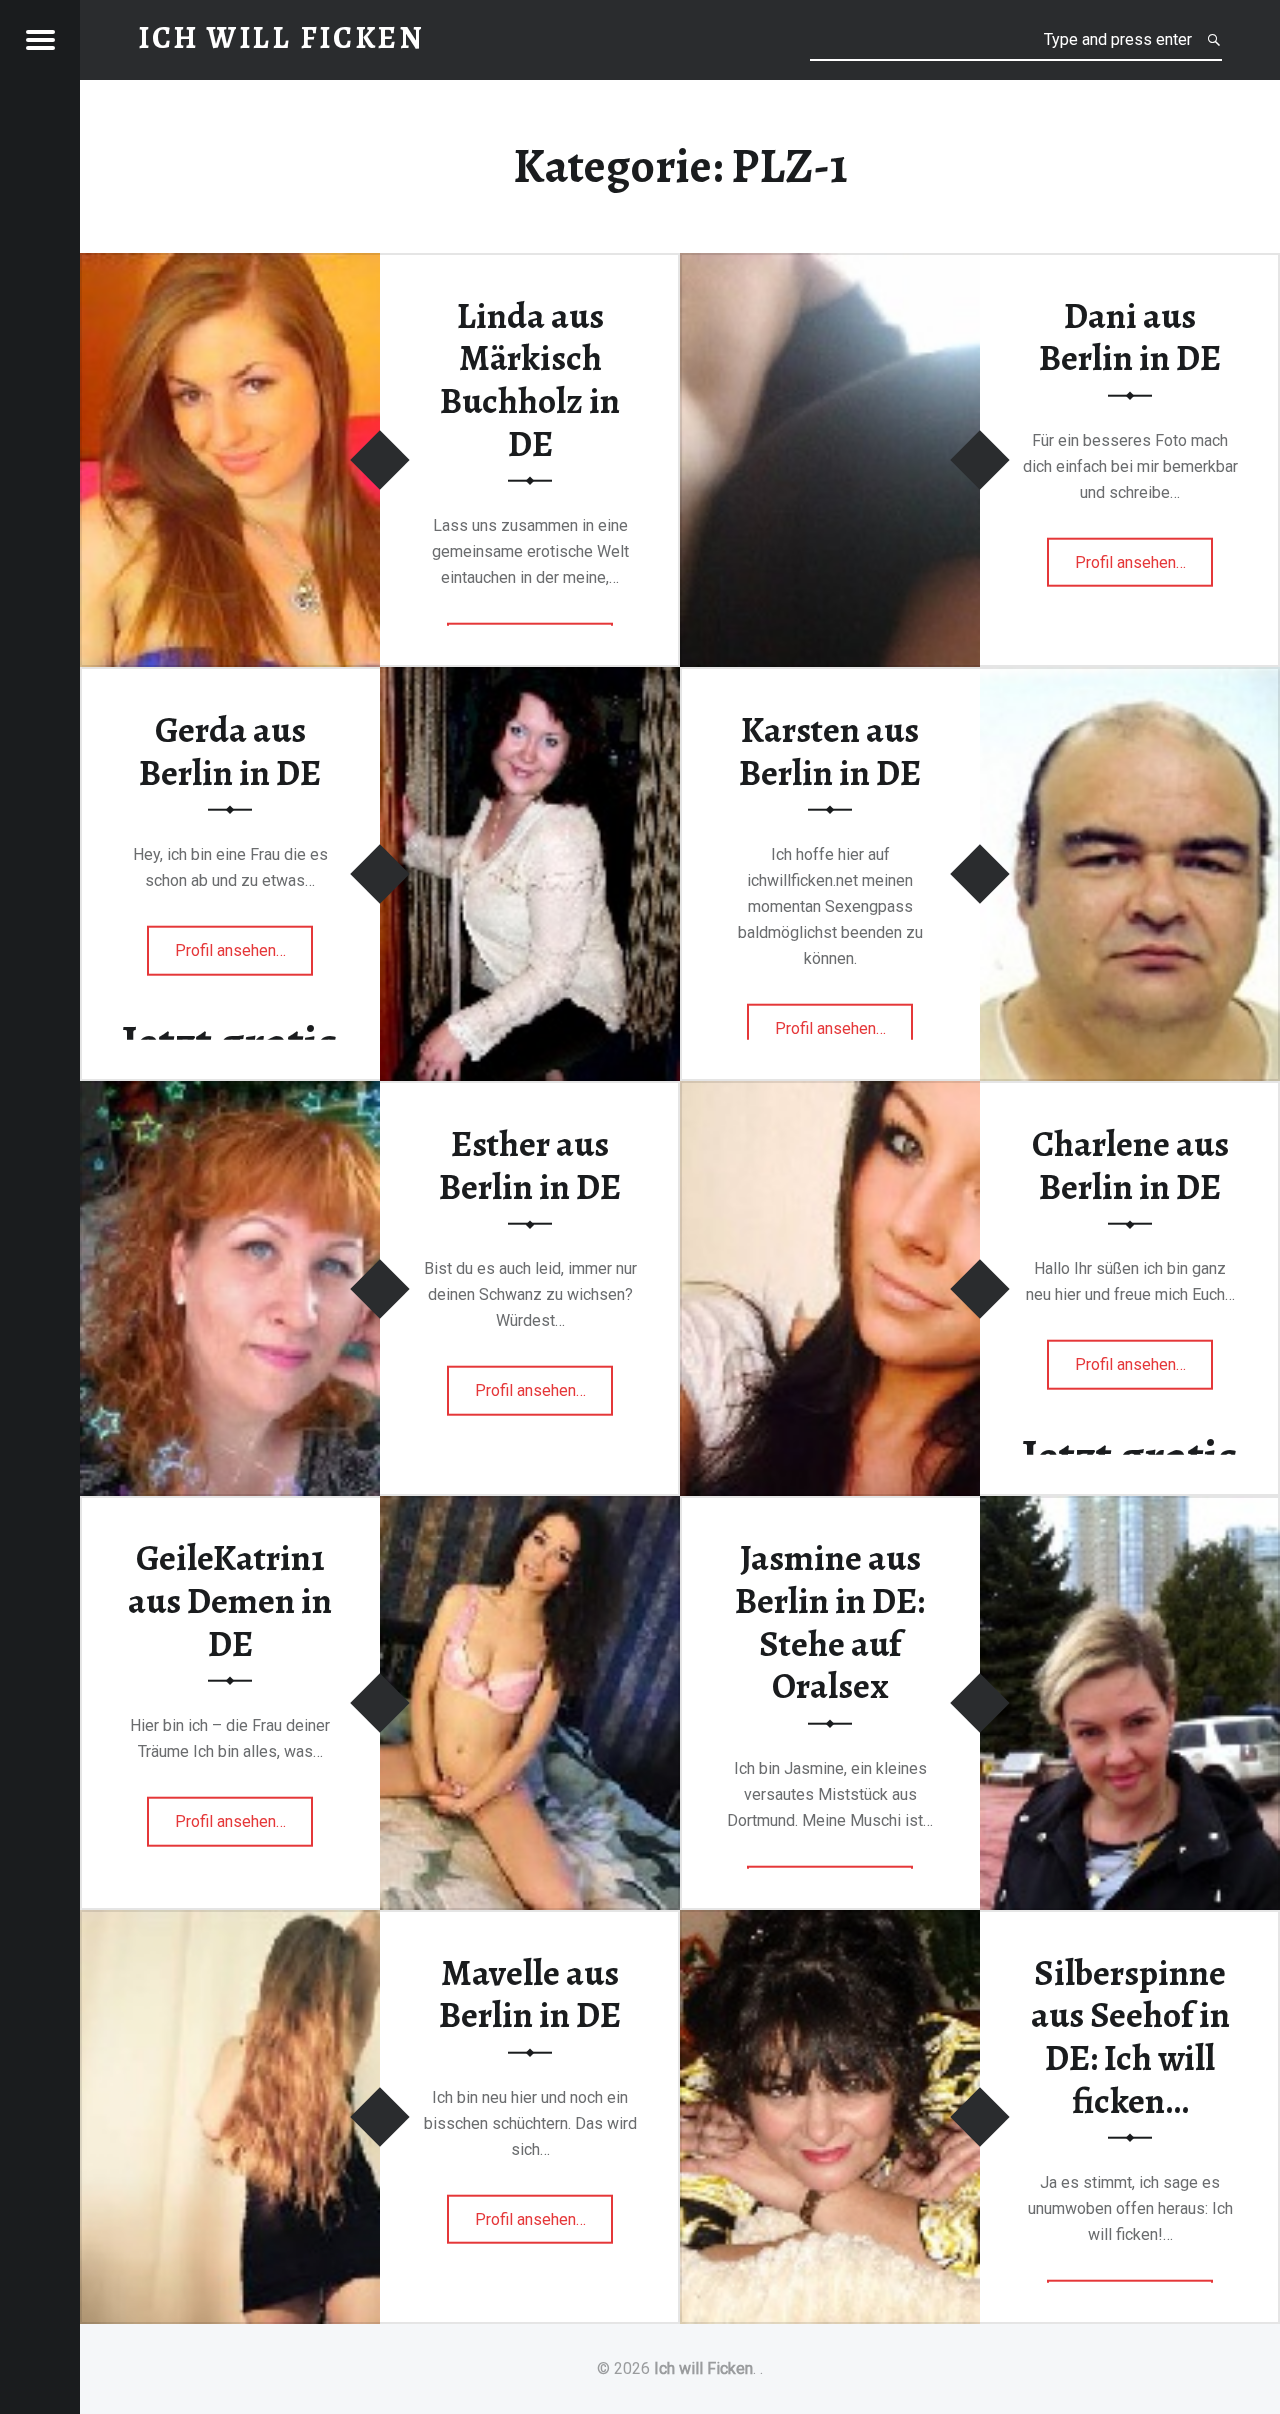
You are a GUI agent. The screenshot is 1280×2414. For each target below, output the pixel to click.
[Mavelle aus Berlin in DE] (230, 1922)
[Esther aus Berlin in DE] (230, 1093)
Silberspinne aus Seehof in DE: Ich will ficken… (1130, 2036)
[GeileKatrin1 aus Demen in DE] (530, 1508)
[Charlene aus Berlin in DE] (830, 1093)
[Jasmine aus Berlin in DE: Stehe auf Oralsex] (1130, 1508)
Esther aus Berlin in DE (530, 1165)
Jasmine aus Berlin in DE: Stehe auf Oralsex (830, 1622)
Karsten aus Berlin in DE (830, 751)
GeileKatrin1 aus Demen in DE (230, 1600)
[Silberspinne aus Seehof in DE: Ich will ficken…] (830, 1922)
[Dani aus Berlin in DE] (830, 265)
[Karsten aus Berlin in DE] (1130, 679)
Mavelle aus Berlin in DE (530, 1993)
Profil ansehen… (1144, 569)
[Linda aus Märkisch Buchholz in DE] (230, 265)
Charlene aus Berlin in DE (1130, 1165)
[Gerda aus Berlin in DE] (530, 679)
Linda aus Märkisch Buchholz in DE (530, 379)
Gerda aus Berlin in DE (230, 751)
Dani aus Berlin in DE (1130, 336)
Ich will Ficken (703, 2368)
